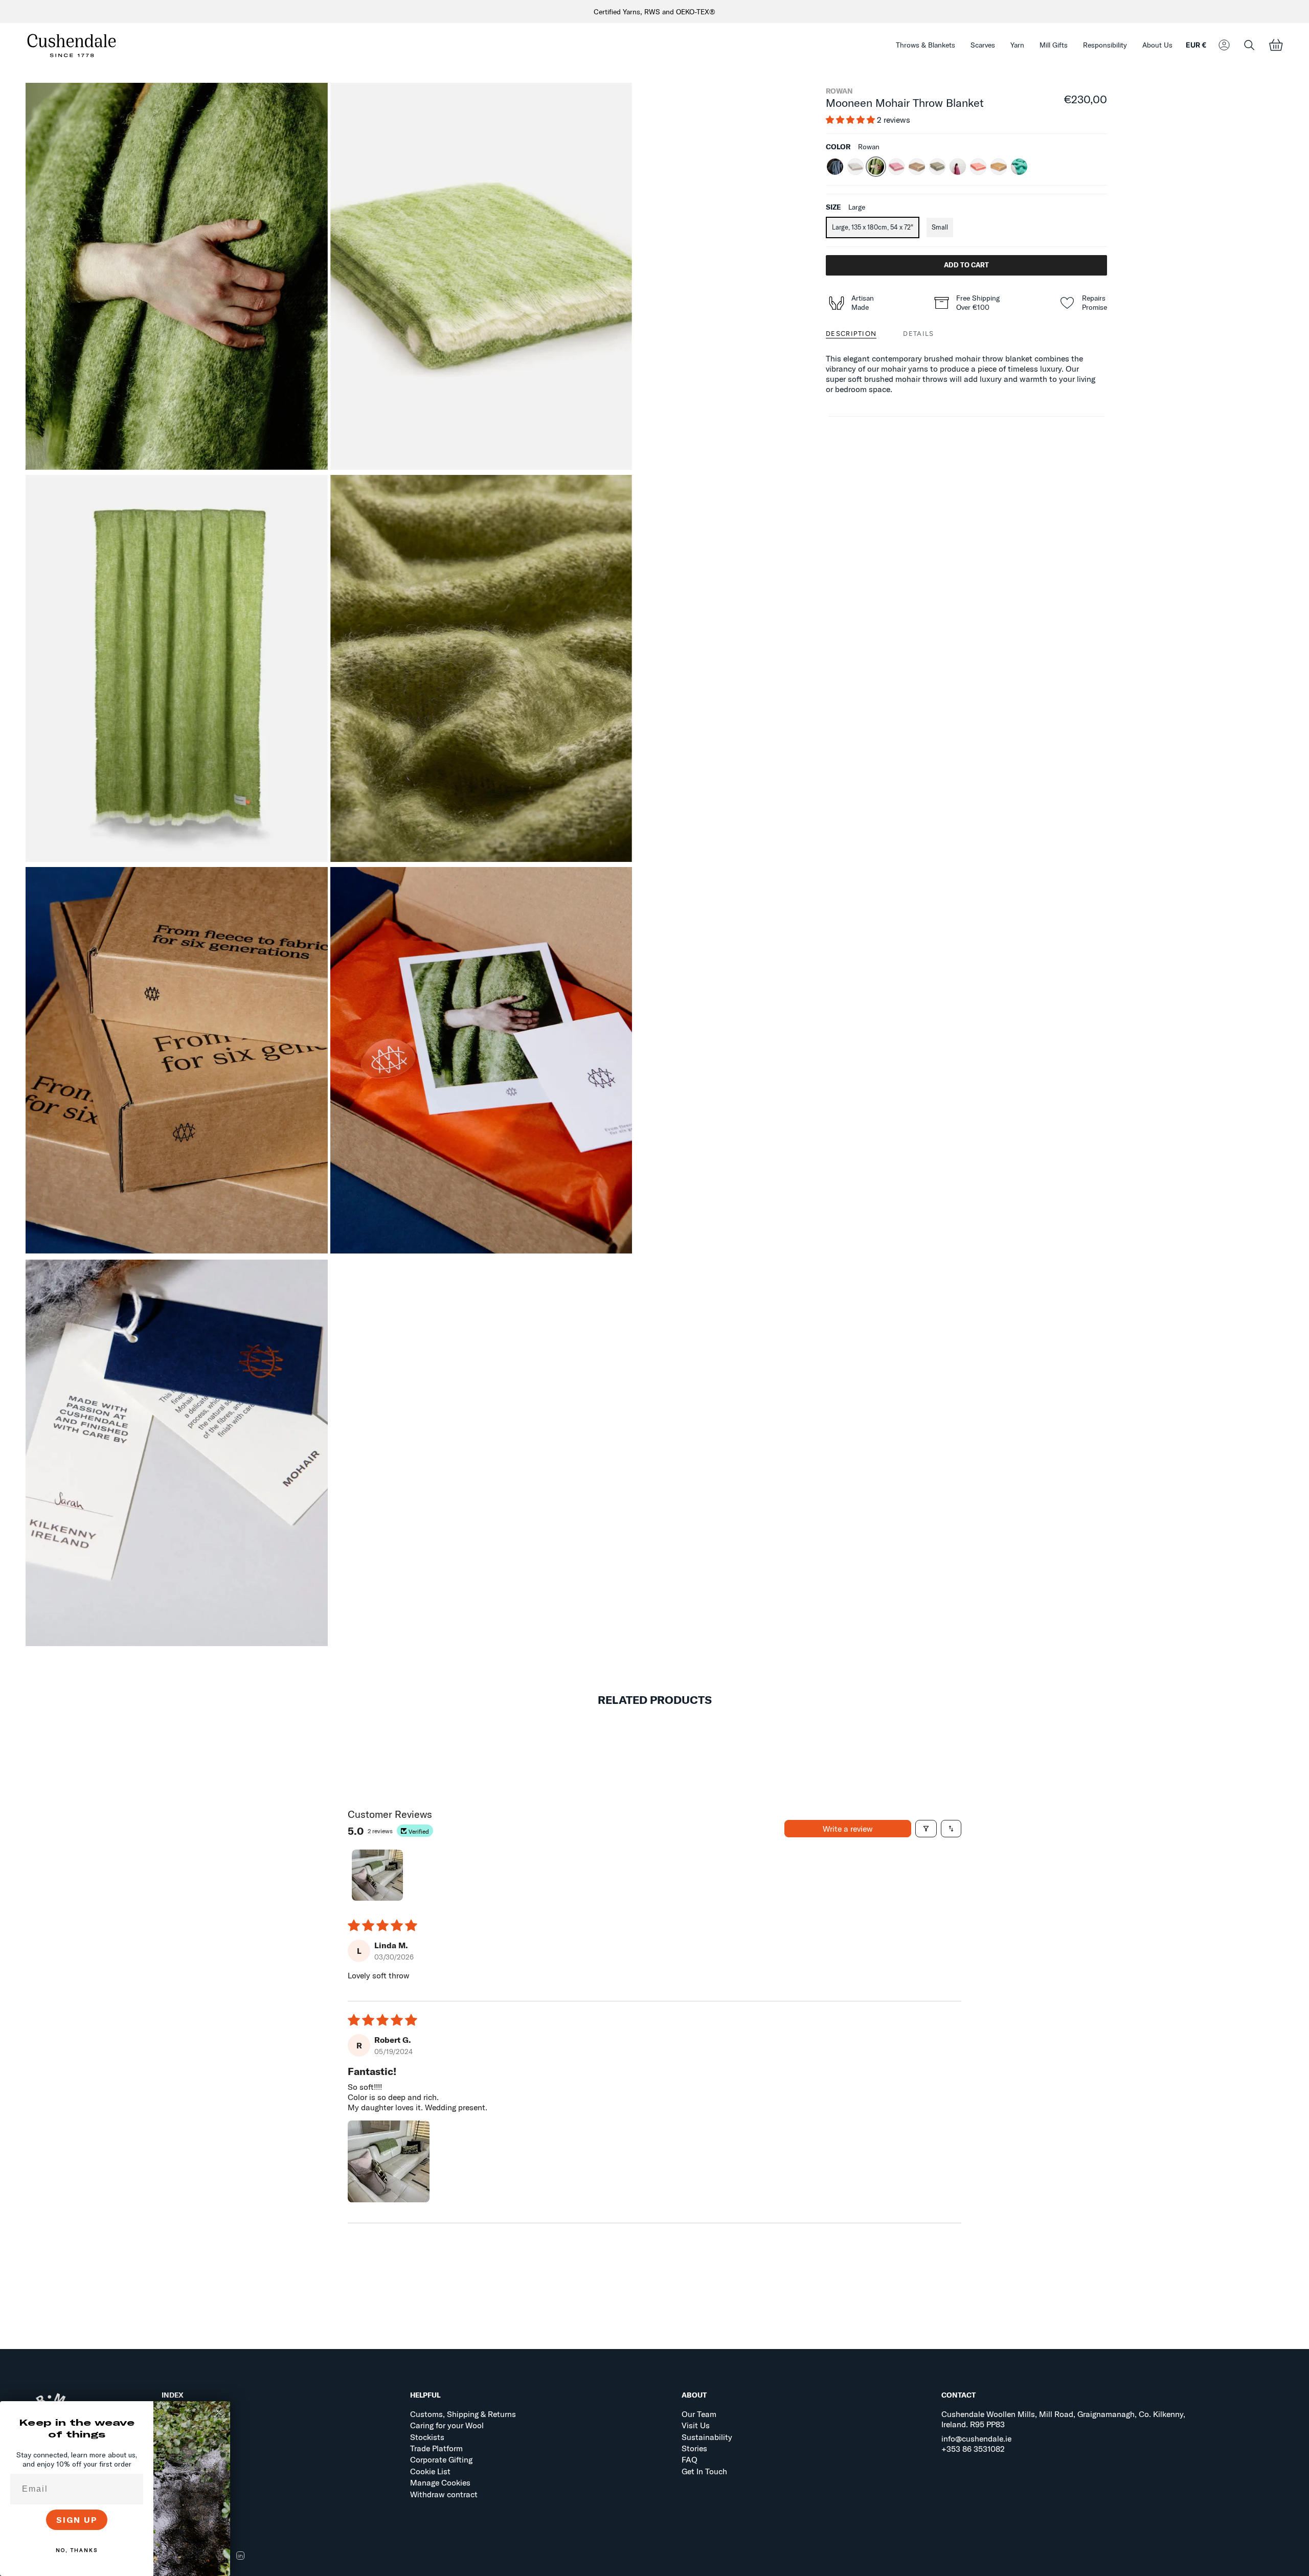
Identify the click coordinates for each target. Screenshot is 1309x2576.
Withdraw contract (444, 2494)
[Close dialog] (219, 2412)
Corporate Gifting (441, 2459)
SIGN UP (77, 2520)
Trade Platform (436, 2448)
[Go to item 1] (377, 1875)
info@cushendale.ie (976, 2438)
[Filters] (926, 1829)
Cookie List (430, 2471)
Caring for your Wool (447, 2425)
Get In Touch (704, 2471)
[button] (926, 45)
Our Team (699, 2414)
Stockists (427, 2437)
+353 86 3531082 (973, 2449)
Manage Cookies (440, 2482)
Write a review (848, 1829)
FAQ (690, 2459)
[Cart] (1276, 45)
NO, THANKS (77, 2550)
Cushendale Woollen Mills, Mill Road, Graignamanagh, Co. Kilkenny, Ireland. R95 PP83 (1063, 2419)
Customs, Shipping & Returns (463, 2414)
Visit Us (696, 2425)
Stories (694, 2448)
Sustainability (707, 2437)
